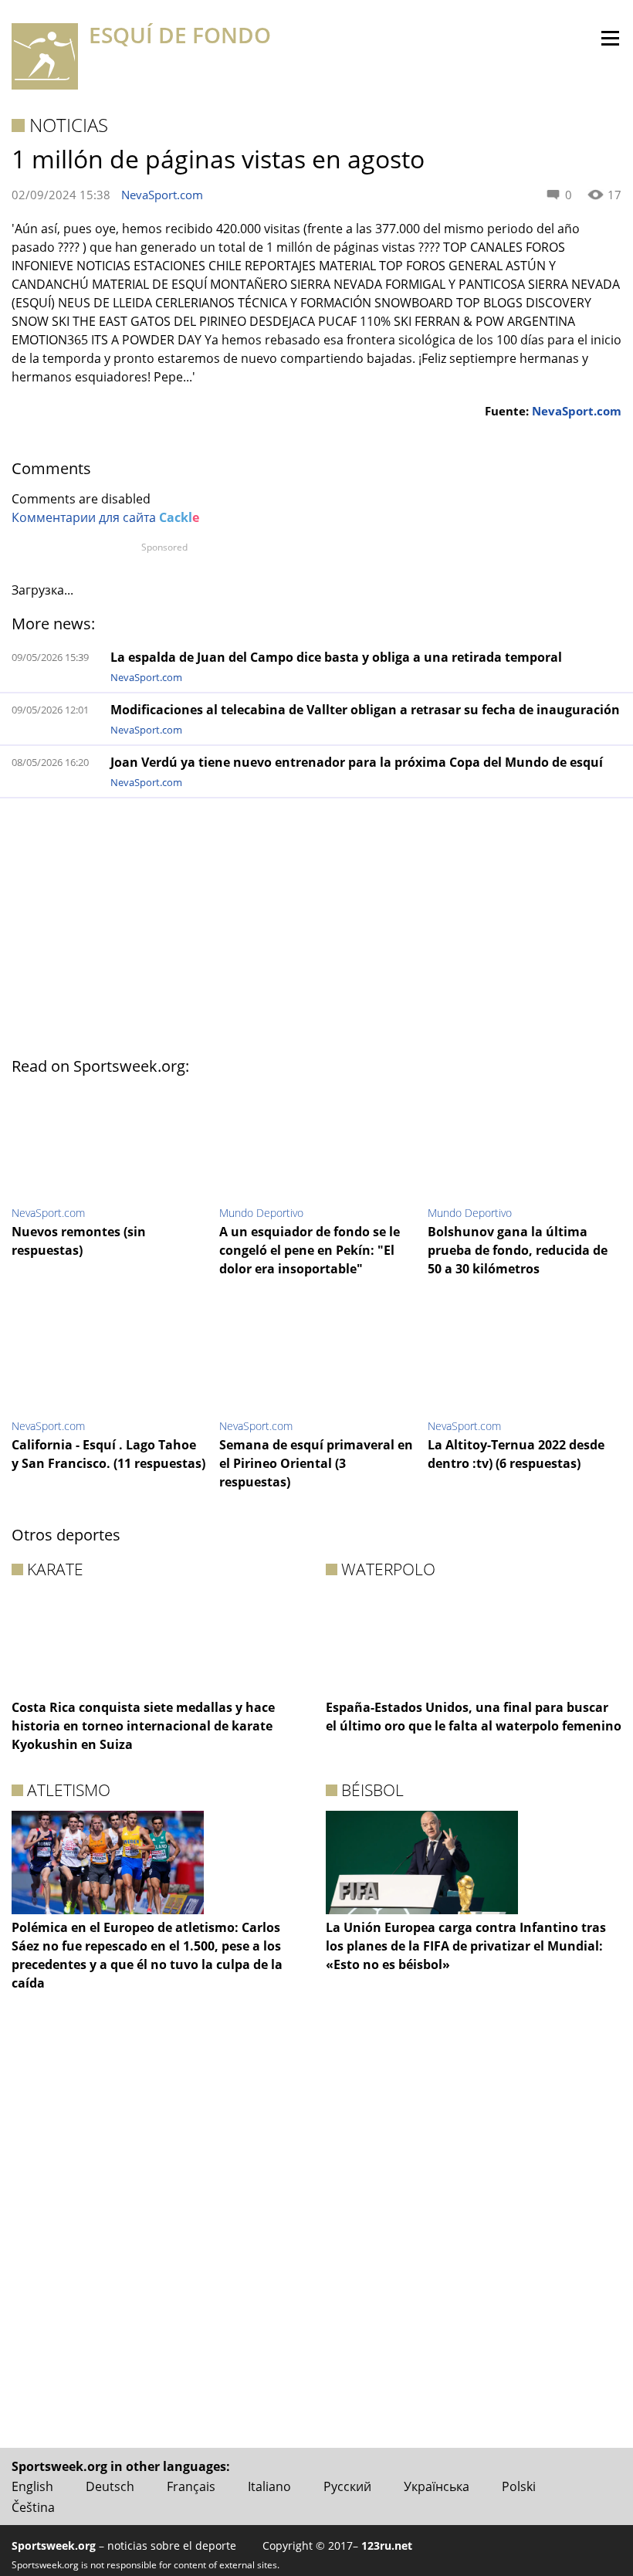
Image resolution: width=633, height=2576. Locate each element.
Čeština (33, 2507)
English (32, 2486)
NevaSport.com (162, 195)
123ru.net (387, 2545)
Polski (519, 2486)
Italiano (269, 2486)
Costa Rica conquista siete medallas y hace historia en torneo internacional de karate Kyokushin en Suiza (143, 1726)
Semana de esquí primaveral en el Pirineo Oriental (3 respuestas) (316, 1463)
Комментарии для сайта (105, 517)
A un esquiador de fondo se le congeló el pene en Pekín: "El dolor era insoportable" (310, 1250)
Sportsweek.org (54, 2545)
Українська (437, 2486)
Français (191, 2486)
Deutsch (110, 2486)
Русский (347, 2486)
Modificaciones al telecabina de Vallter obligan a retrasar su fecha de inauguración (365, 710)
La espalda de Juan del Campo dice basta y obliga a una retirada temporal (336, 657)
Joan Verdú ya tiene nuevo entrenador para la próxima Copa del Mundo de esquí (357, 762)
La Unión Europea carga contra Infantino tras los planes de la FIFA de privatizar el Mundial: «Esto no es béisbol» (466, 1946)
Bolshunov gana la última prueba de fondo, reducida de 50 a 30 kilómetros (518, 1250)
